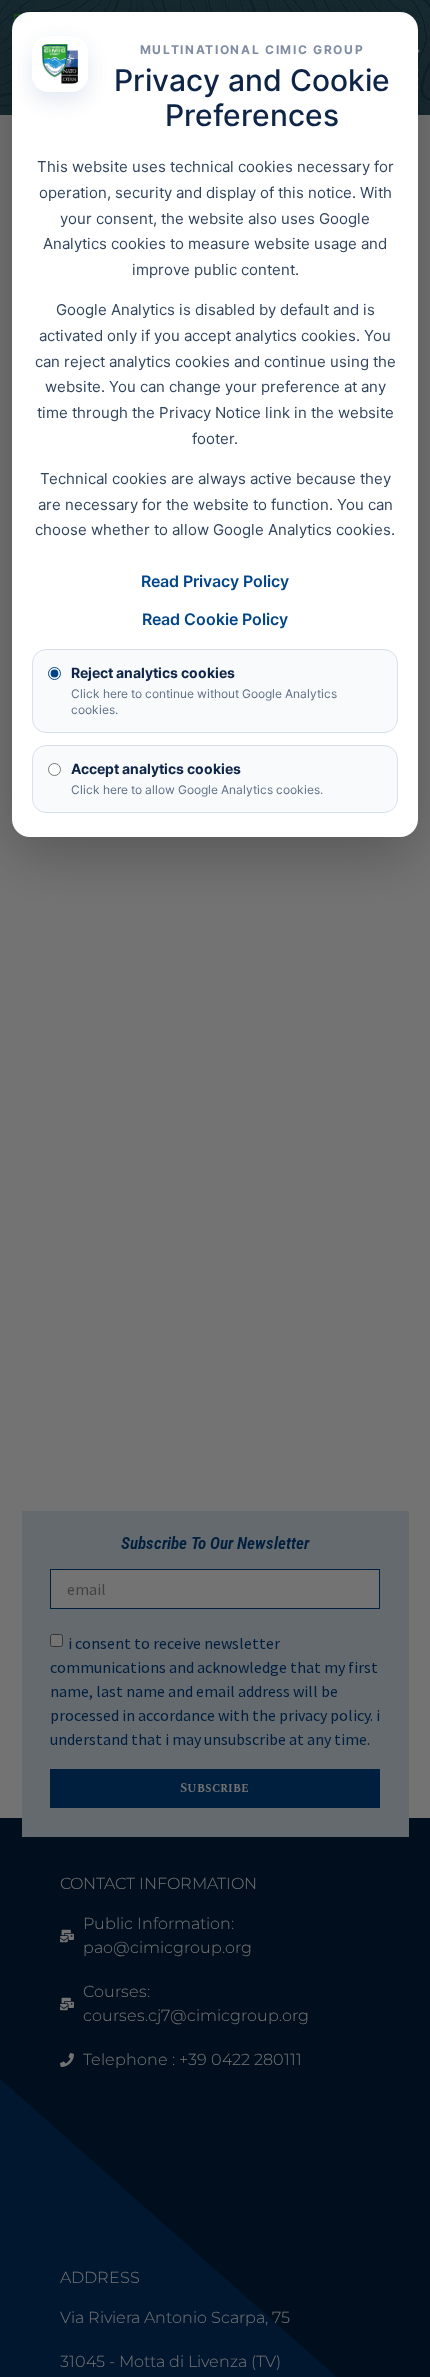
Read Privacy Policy (215, 581)
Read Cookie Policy (215, 619)
